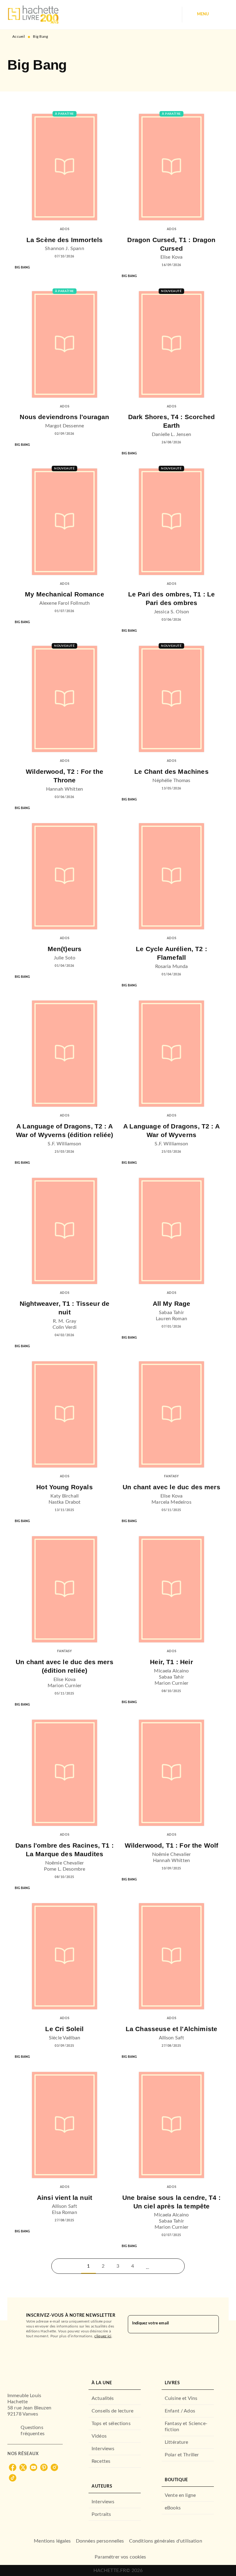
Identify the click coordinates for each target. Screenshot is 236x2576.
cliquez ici (103, 2336)
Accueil (19, 37)
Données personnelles (100, 2541)
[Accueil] (33, 15)
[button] (147, 2266)
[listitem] (13, 2467)
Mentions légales (52, 2541)
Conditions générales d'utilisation (166, 2541)
